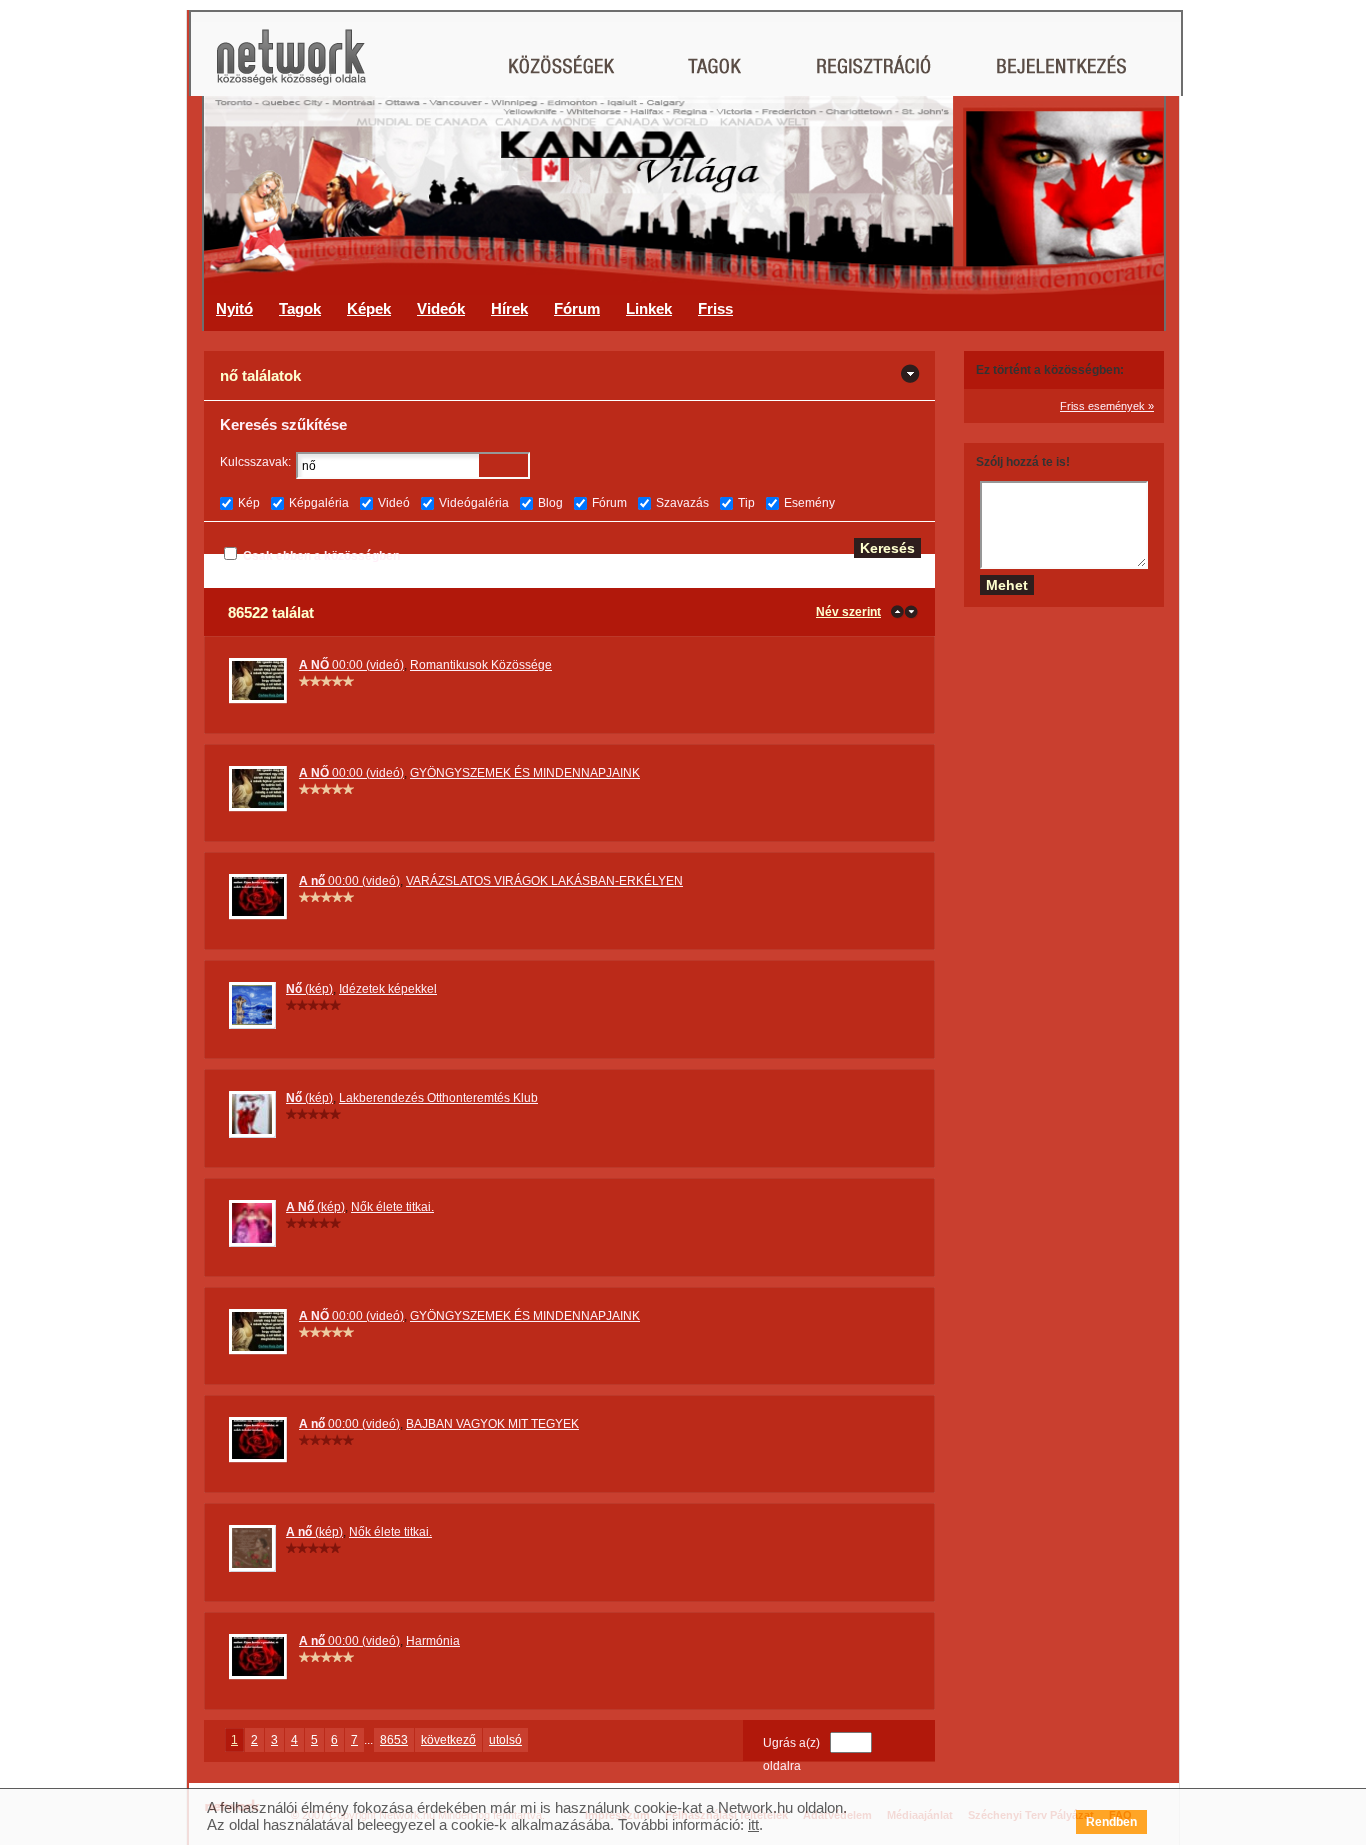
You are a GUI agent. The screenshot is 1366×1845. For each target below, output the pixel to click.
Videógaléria (474, 503)
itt (753, 1824)
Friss (715, 308)
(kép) (309, 989)
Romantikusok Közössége (481, 665)
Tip (746, 503)
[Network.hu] (291, 66)
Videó (394, 503)
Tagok (300, 308)
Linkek (649, 308)
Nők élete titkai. (392, 1207)
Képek (369, 308)
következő (448, 1740)
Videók (441, 308)
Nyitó (234, 308)
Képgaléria (319, 503)
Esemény (809, 503)
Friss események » (1107, 406)
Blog (550, 503)
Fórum (577, 308)
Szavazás (682, 503)
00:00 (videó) (351, 665)
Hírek (509, 308)
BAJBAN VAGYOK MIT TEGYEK (492, 1424)
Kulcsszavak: (255, 462)
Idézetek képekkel (388, 989)
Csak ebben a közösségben (321, 556)
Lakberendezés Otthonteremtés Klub (438, 1098)
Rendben (1111, 1822)
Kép (249, 503)
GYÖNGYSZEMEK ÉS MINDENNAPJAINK (525, 773)
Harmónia (433, 1641)
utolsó (505, 1740)
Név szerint (848, 612)
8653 (394, 1740)
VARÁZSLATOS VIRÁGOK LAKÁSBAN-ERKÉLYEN (544, 881)
